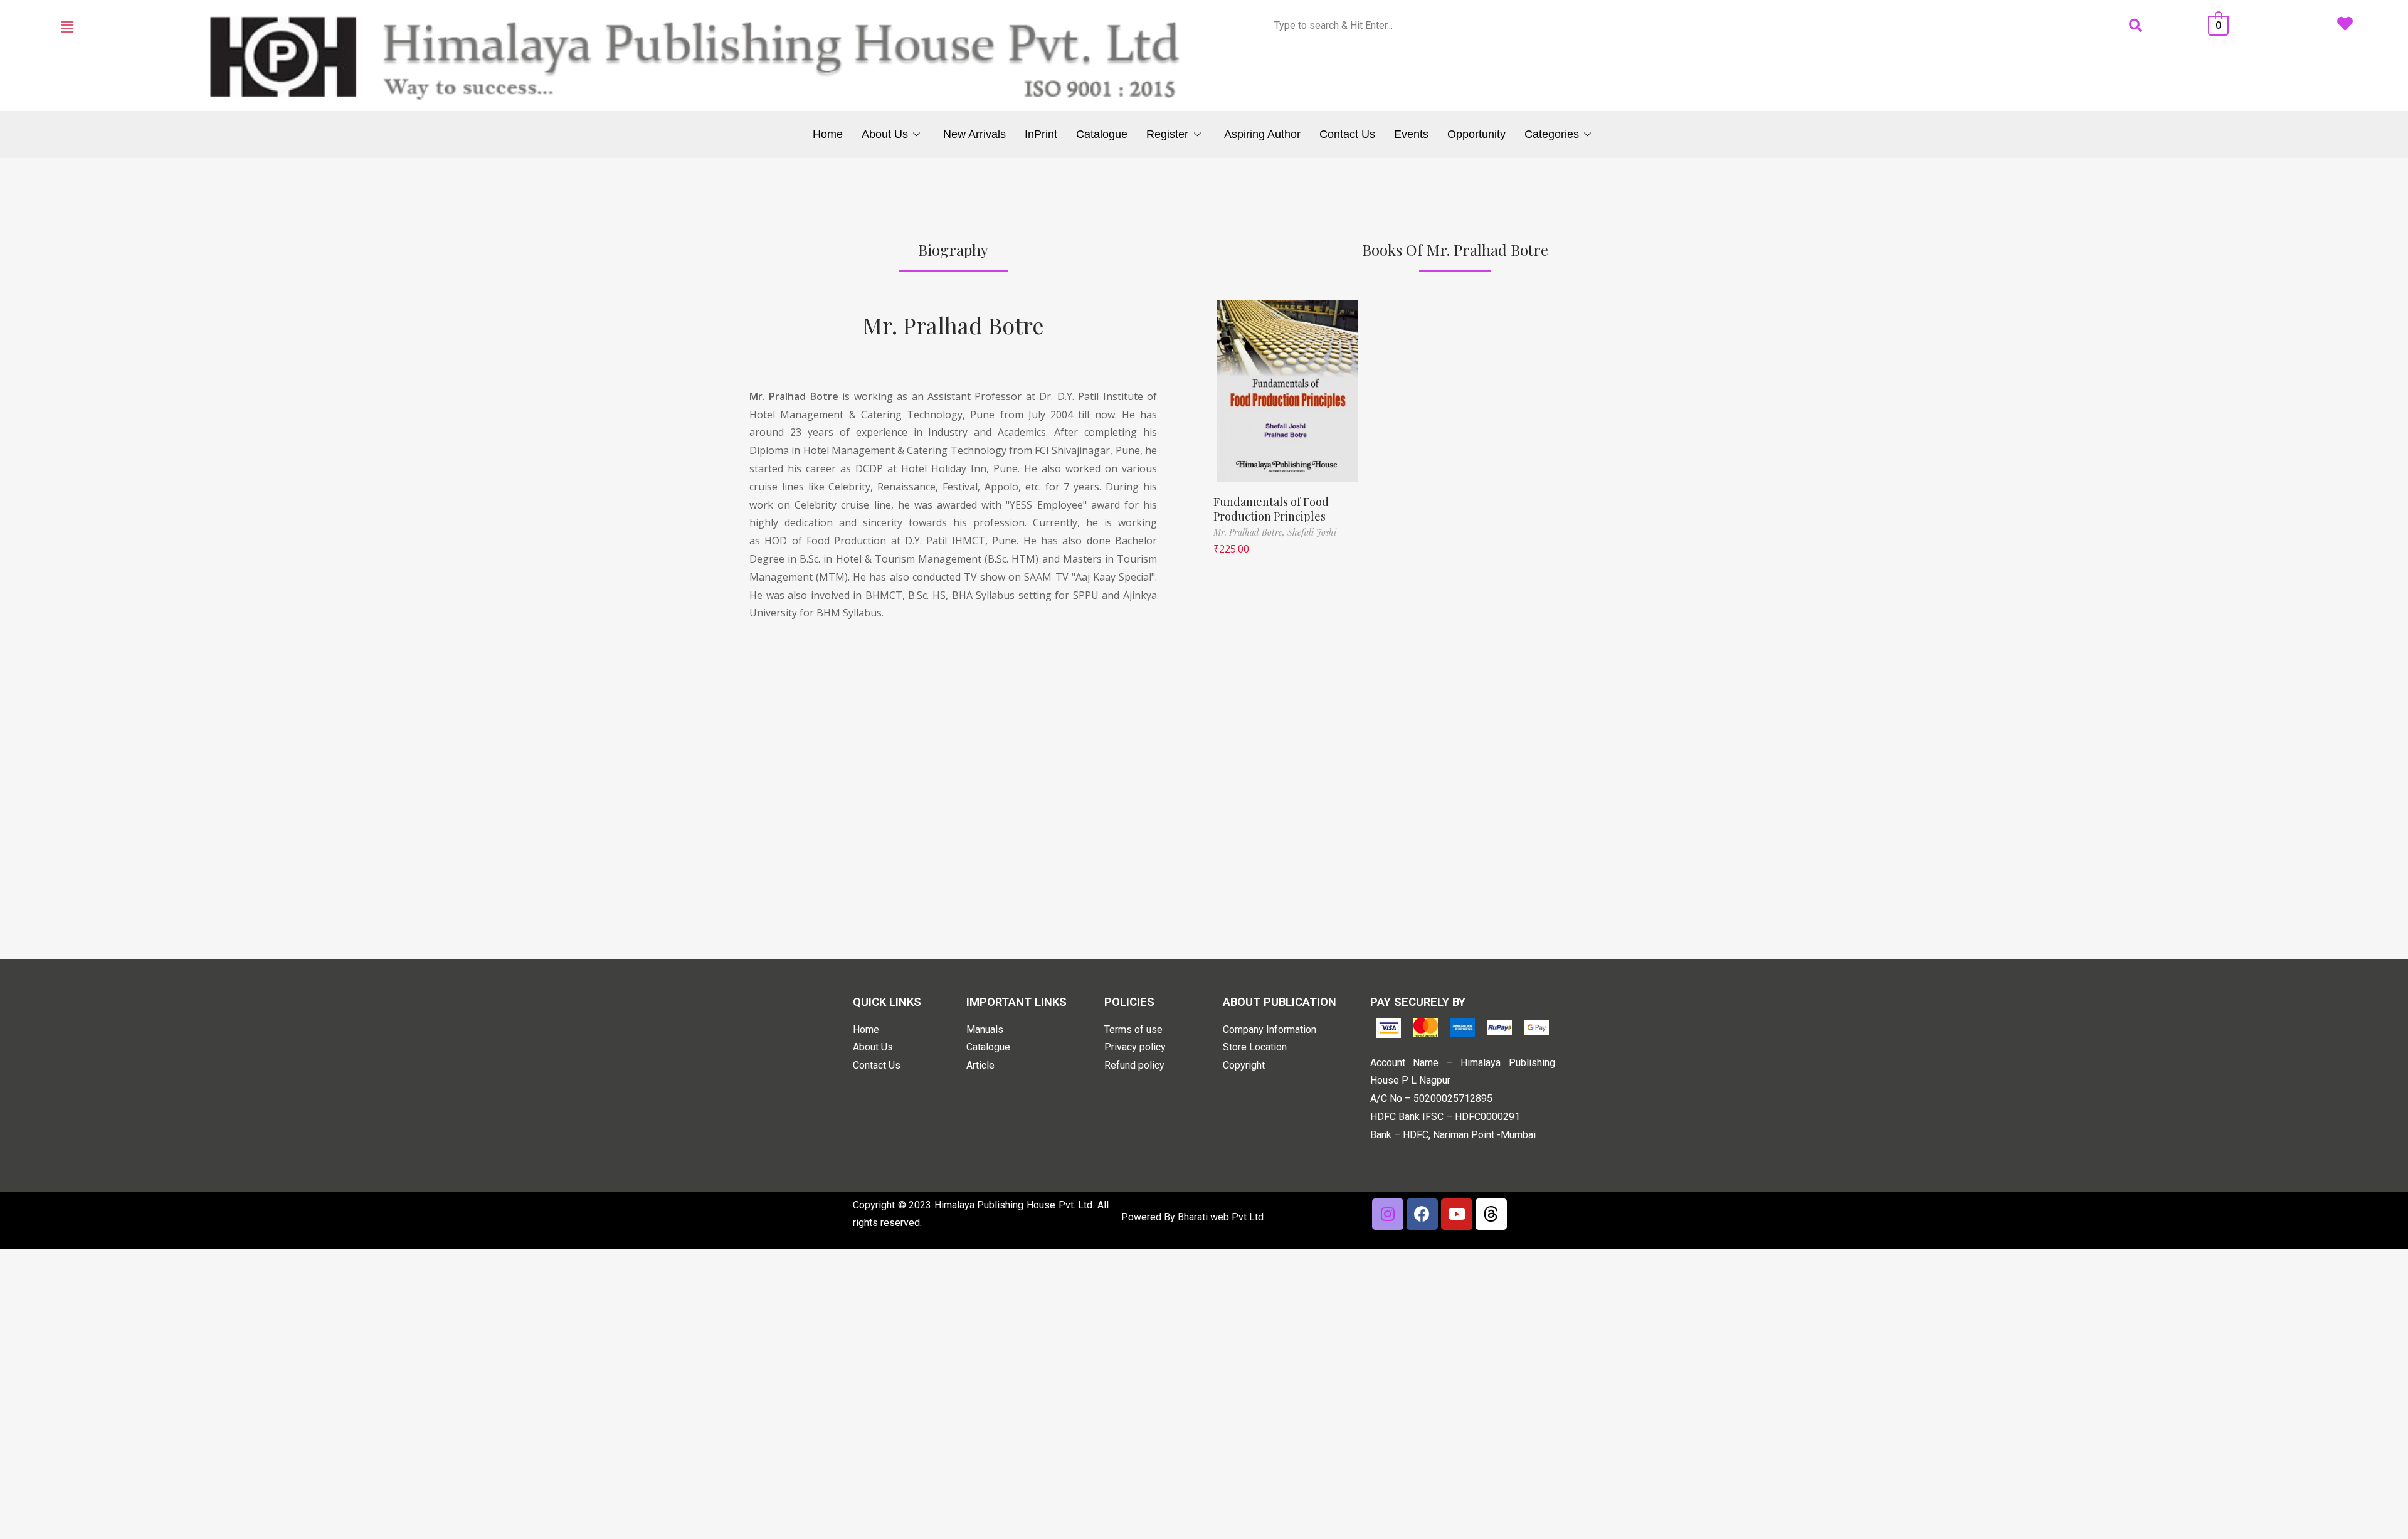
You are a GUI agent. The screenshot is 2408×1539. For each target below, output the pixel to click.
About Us (885, 134)
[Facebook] (1422, 1214)
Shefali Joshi (1312, 532)
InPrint (1041, 134)
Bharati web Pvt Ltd (1221, 1217)
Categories (1552, 134)
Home (828, 134)
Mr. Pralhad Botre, (1250, 532)
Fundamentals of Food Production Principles (1271, 509)
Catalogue (1102, 134)
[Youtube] (1457, 1214)
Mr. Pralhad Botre (953, 325)
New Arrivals (974, 134)
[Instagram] (1388, 1214)
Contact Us (1347, 134)
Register (1167, 134)
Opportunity (1476, 134)
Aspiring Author (1262, 134)
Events (1411, 134)
